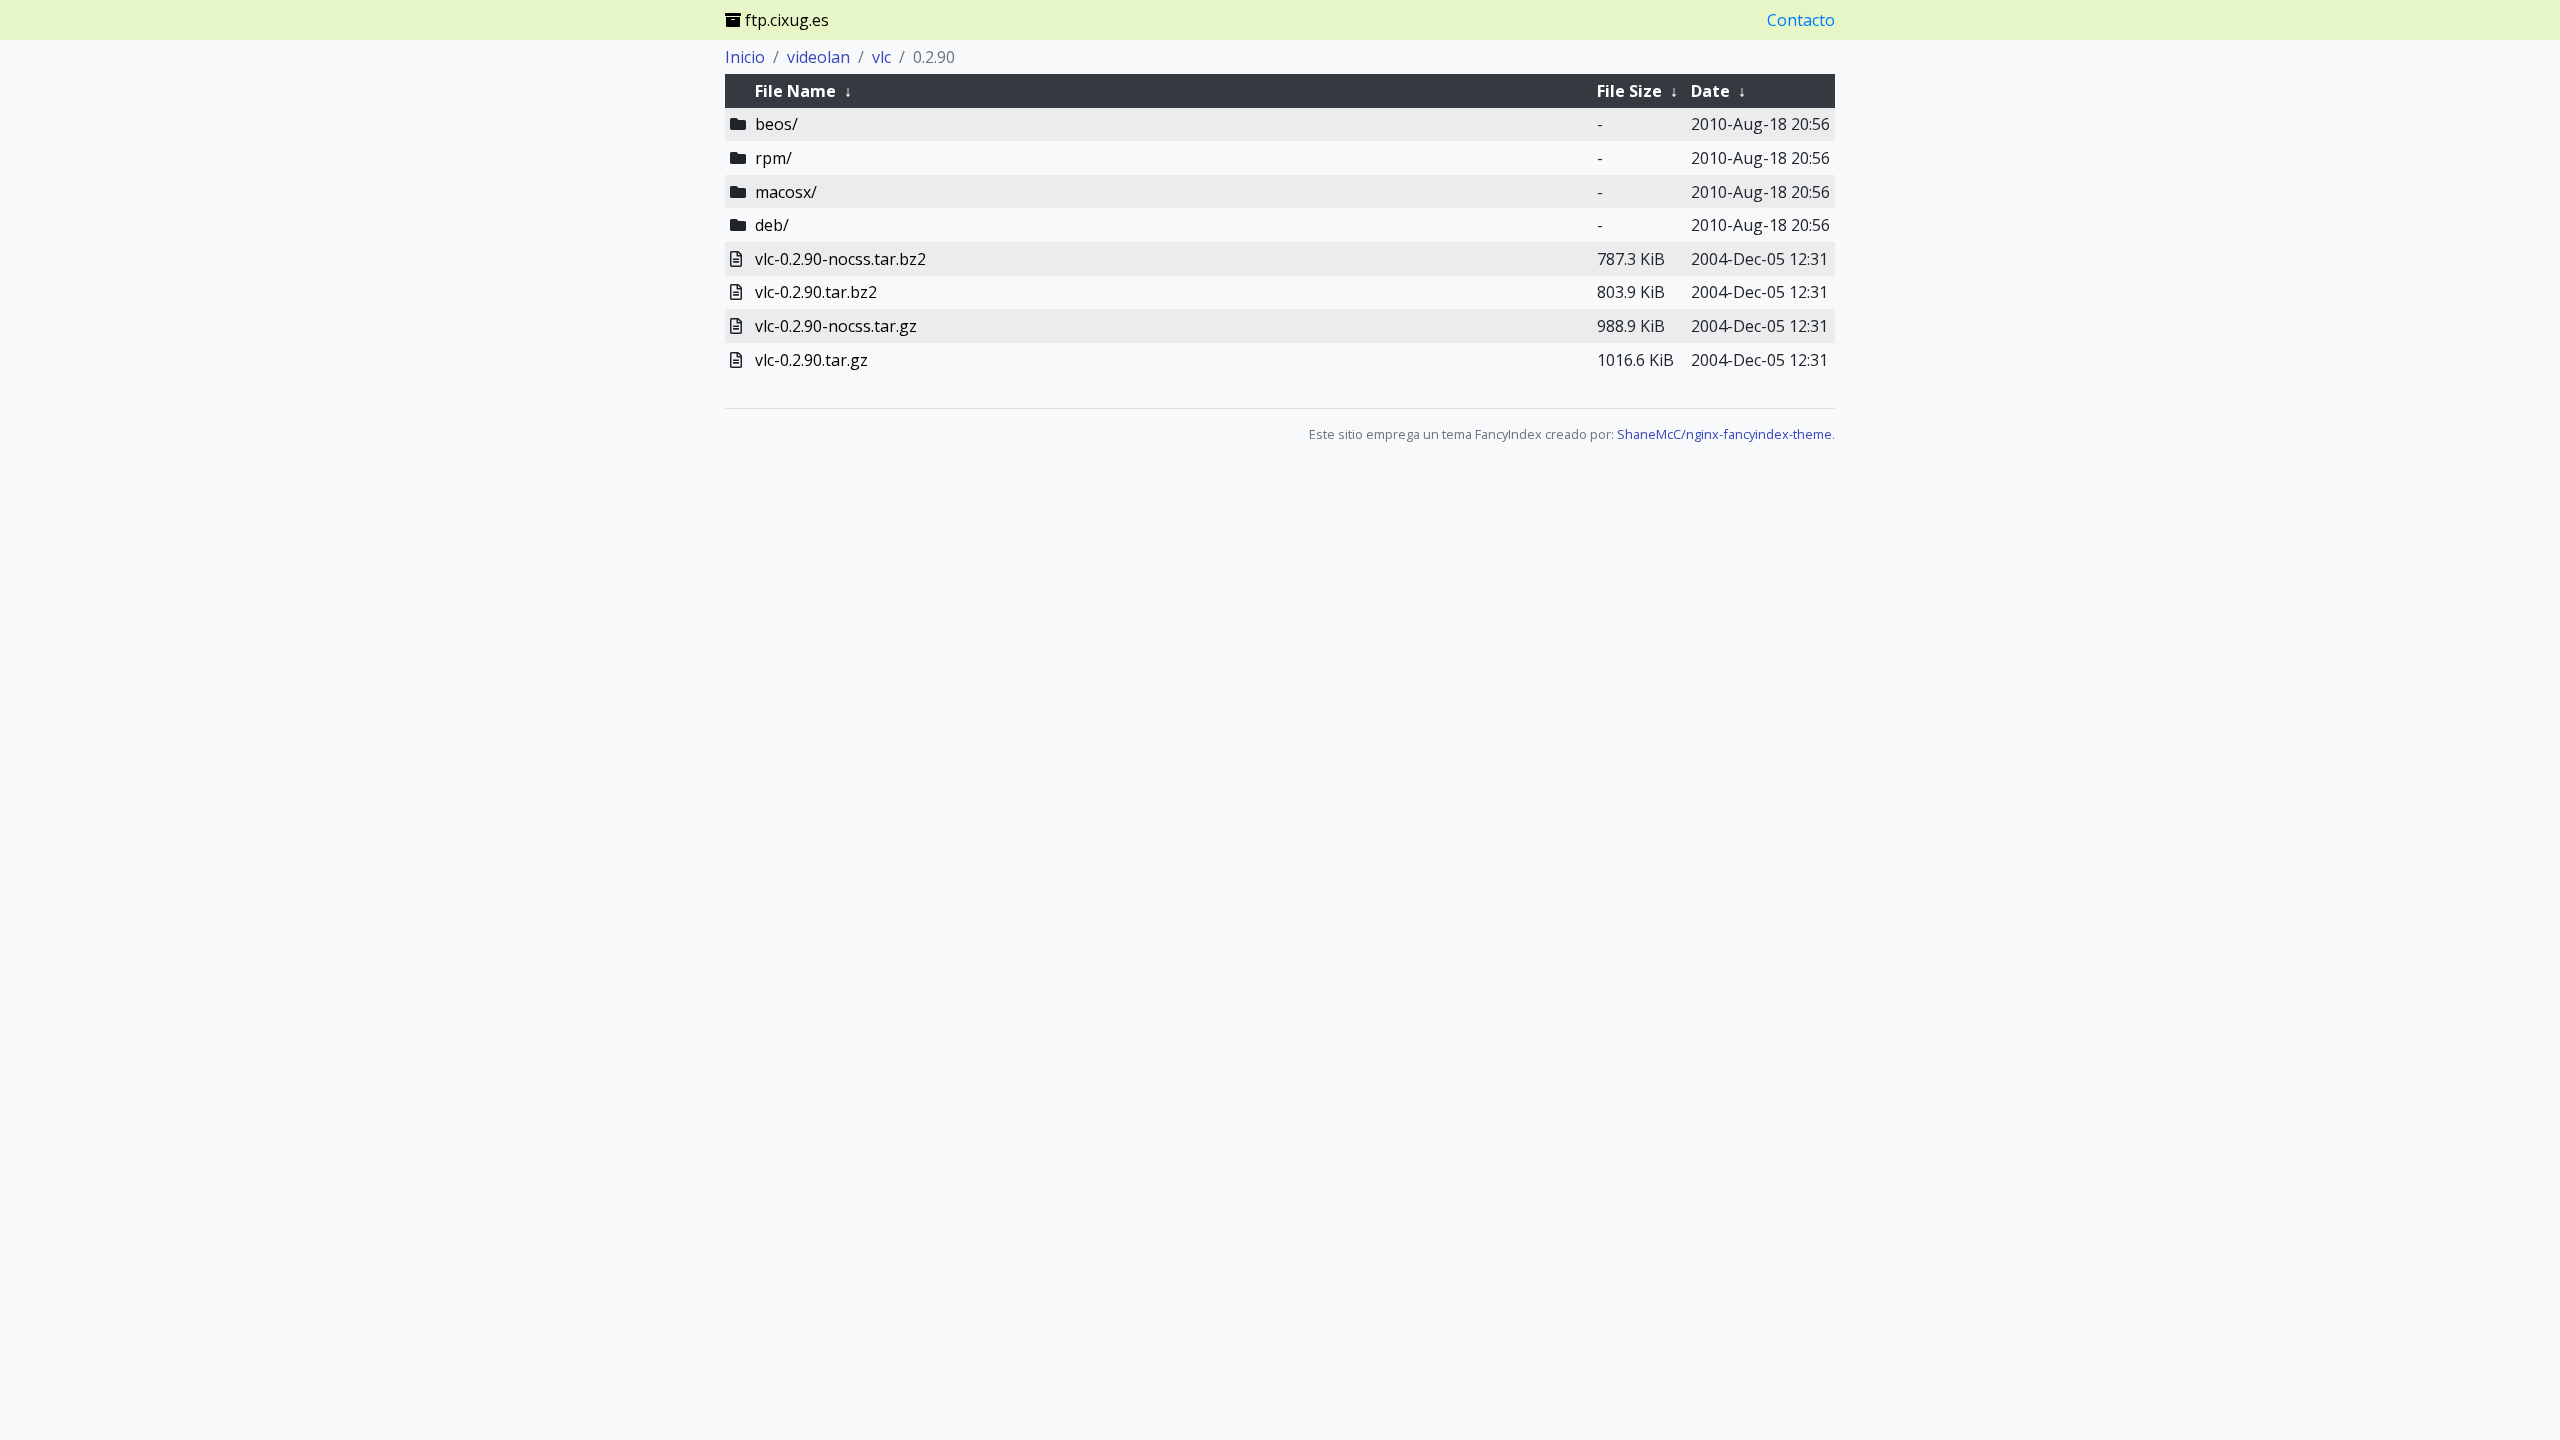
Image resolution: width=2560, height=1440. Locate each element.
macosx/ (786, 192)
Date (1710, 91)
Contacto (1801, 20)
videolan (818, 57)
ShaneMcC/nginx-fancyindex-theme (1724, 434)
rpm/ (773, 158)
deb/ (772, 225)
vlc (881, 57)
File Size (1629, 91)
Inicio (745, 57)
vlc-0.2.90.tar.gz (811, 360)
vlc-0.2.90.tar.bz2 (816, 292)
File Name (795, 91)
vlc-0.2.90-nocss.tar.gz (836, 326)
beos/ (776, 124)
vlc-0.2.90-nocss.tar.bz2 (840, 259)
